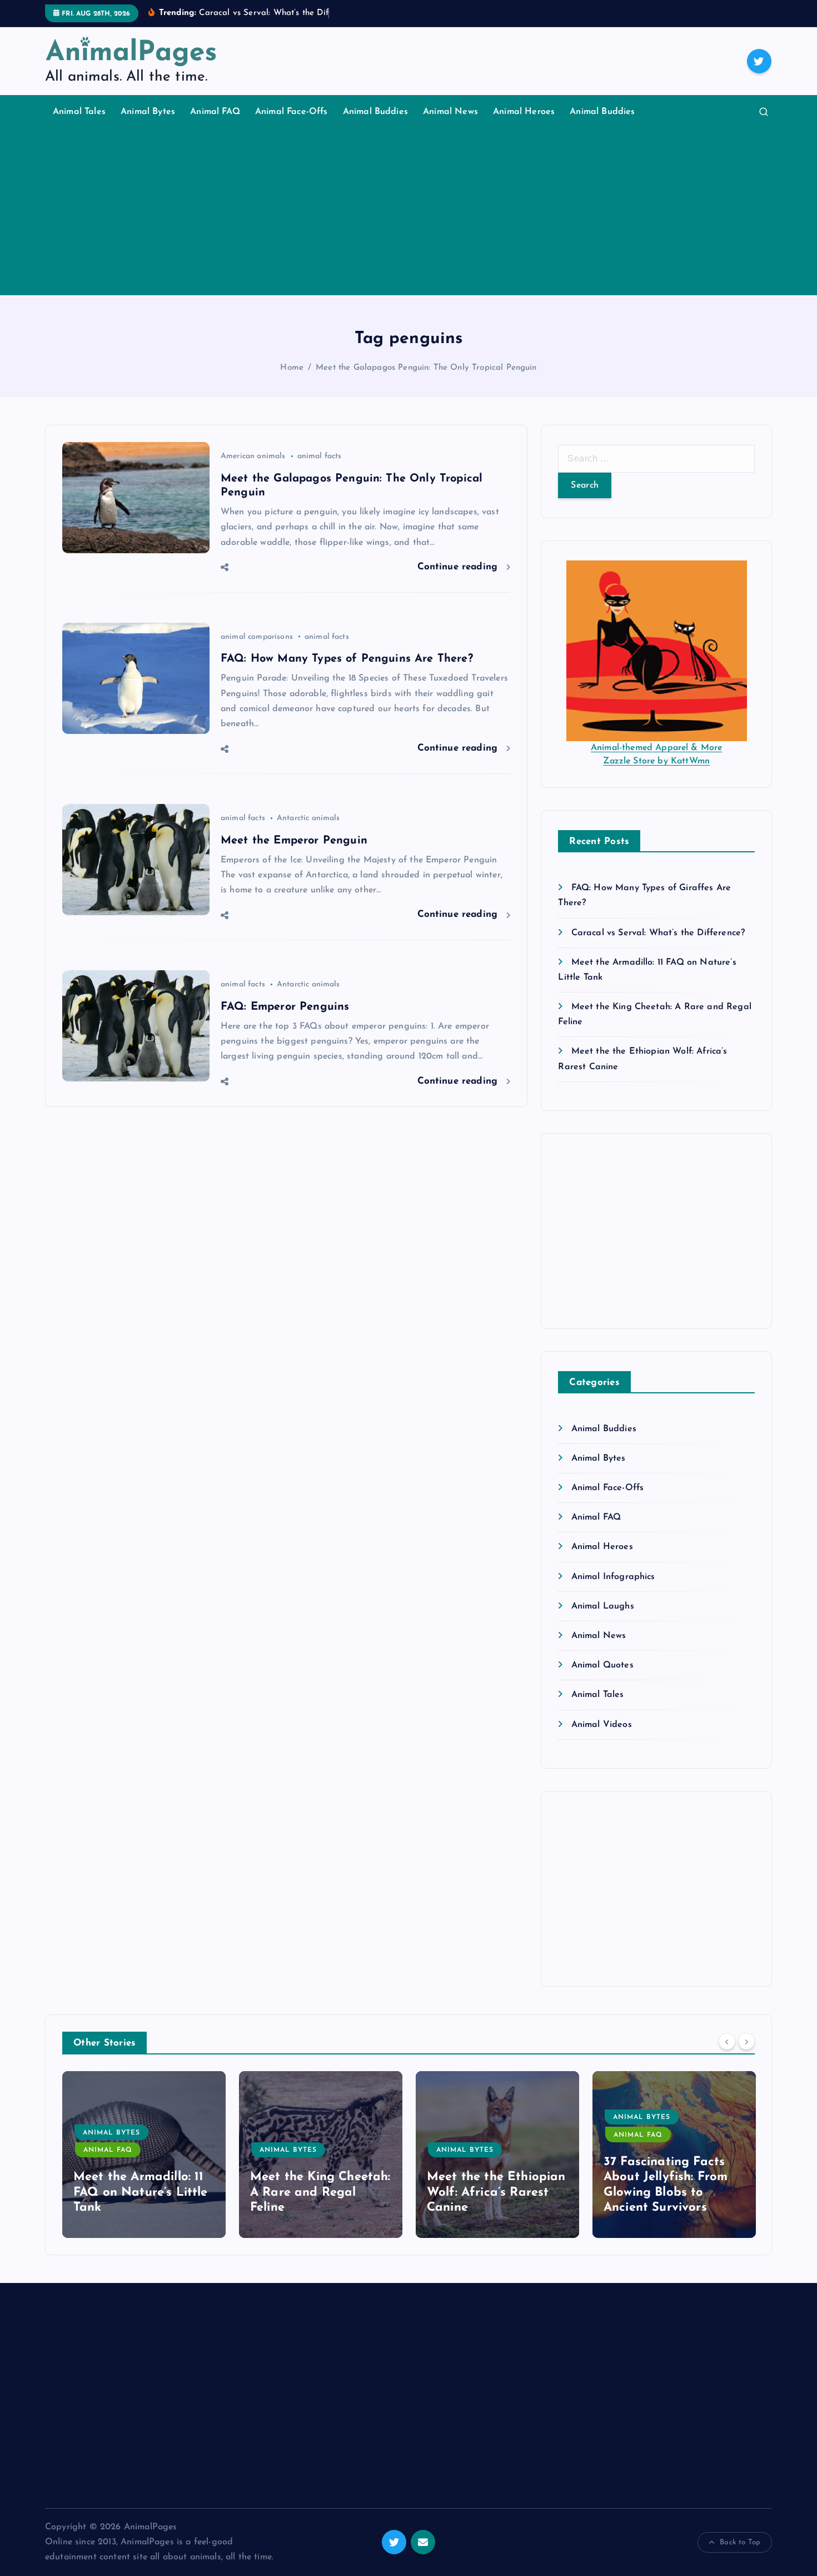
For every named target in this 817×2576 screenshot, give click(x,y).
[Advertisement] (409, 212)
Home (292, 368)
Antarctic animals (308, 818)
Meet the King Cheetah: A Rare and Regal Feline (320, 2192)
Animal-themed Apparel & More (656, 748)
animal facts (320, 456)
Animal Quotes (602, 1665)
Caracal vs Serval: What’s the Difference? (658, 933)
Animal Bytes (148, 112)
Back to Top (740, 2542)
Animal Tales (79, 112)
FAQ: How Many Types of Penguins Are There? (347, 659)
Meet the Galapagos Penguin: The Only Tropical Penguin (426, 368)
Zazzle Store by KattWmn (656, 761)
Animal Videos (601, 1725)
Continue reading (459, 567)
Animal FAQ (215, 112)
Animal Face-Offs (292, 112)
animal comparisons (257, 637)
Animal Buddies (375, 112)
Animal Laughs (602, 1606)
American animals (253, 456)
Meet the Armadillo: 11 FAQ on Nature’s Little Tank (141, 2192)
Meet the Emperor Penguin (294, 841)
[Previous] (727, 2042)
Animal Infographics (613, 1577)
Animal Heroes (524, 112)
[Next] (746, 2042)
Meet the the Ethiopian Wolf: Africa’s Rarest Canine (496, 2192)
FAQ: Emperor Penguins (285, 1007)
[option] (144, 2155)
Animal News (450, 112)
